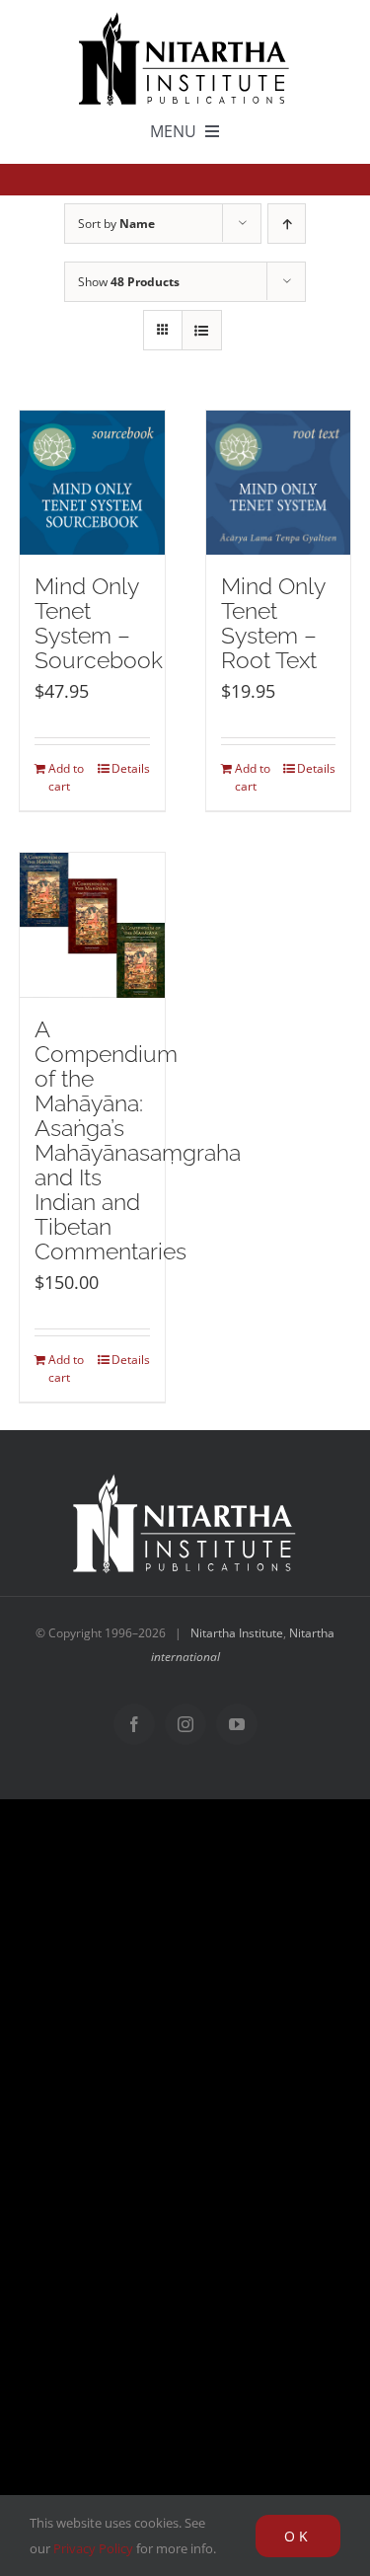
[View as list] (202, 330)
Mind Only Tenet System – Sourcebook (99, 623)
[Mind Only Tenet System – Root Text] (279, 483)
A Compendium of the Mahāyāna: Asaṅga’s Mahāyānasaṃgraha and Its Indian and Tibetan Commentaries (138, 1140)
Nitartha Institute (237, 1633)
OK (298, 2536)
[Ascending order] (287, 224)
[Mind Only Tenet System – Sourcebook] (92, 483)
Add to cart (66, 777)
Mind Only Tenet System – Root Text (273, 623)
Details (131, 768)
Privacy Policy (93, 2548)
